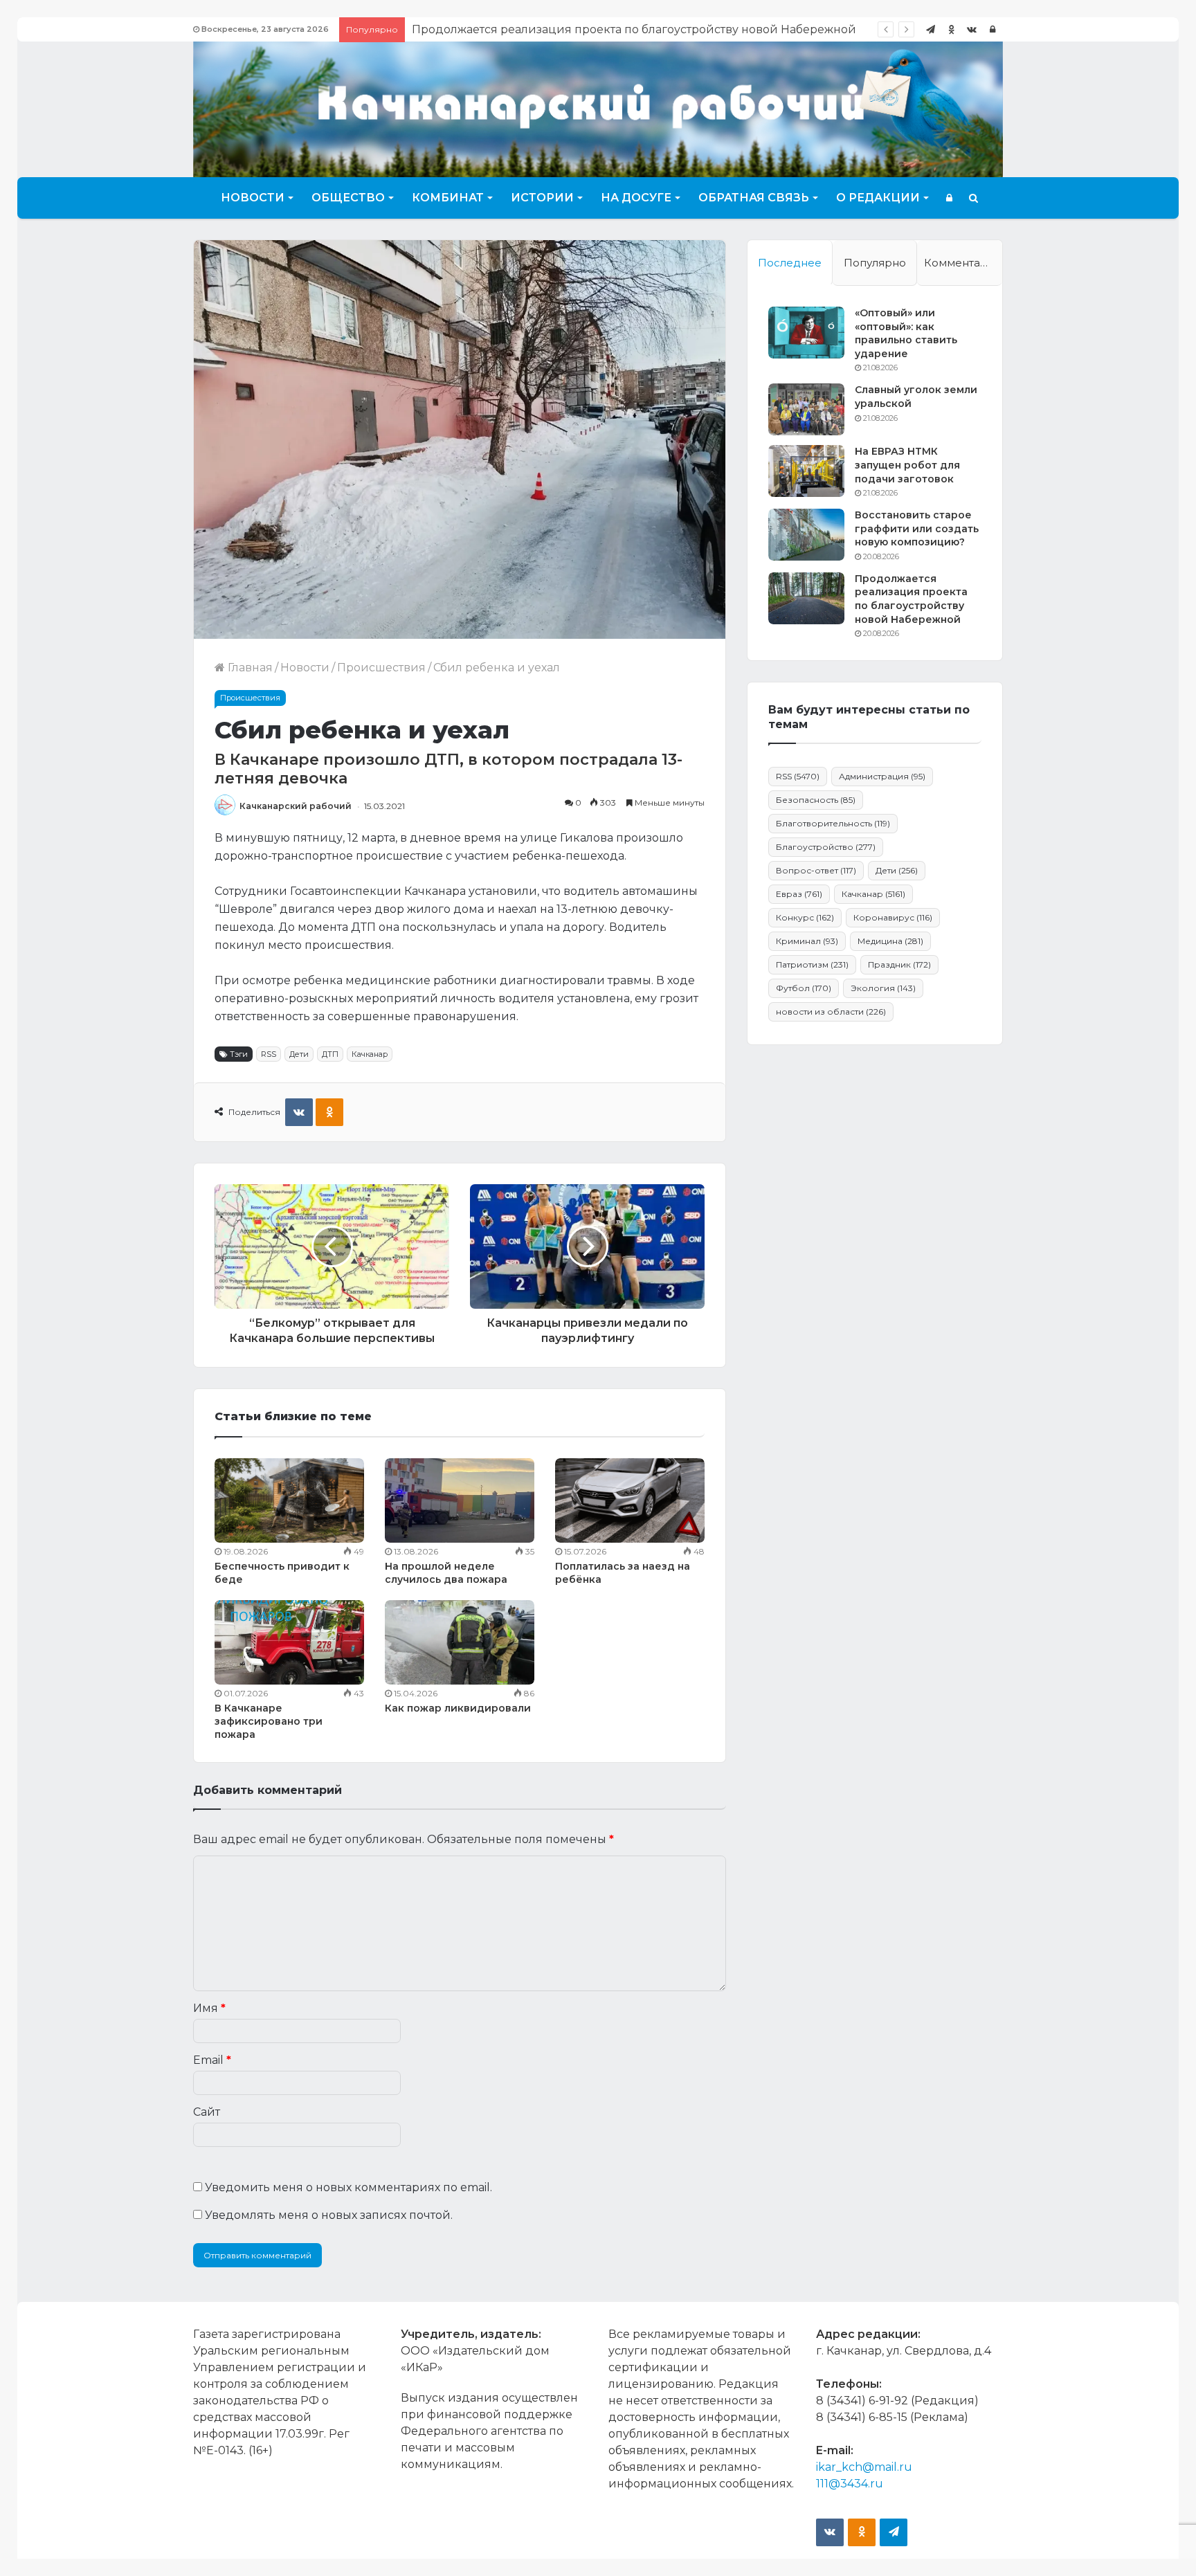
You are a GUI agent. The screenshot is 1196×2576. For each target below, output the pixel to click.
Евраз (799, 894)
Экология (883, 988)
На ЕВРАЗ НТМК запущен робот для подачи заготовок (907, 465)
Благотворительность (833, 823)
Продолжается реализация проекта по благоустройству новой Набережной (911, 599)
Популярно (875, 263)
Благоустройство (826, 847)
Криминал (807, 941)
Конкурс (805, 917)
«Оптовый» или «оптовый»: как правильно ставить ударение (906, 333)
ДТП (330, 1054)
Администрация (882, 776)
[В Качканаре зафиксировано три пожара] (289, 1642)
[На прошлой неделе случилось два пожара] (460, 1500)
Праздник (899, 964)
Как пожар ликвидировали (458, 1708)
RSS (269, 1054)
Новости (253, 198)
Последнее (790, 263)
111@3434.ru (850, 2484)
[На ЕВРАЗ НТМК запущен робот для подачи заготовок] (806, 471)
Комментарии (963, 263)
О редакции (878, 198)
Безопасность (816, 800)
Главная (249, 668)
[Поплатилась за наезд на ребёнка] (630, 1500)
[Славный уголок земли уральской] (806, 409)
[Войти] (993, 29)
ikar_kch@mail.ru (864, 2467)
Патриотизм (812, 964)
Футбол (804, 988)
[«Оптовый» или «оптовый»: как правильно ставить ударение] (806, 333)
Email (212, 2060)
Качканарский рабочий (296, 806)
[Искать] (973, 198)
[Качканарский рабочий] (598, 108)
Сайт (207, 2112)
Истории (542, 198)
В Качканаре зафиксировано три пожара (269, 1721)
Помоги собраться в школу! (491, 29)
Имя (209, 2008)
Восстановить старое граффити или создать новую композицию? (917, 528)
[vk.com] (972, 29)
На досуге (636, 198)
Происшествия (381, 668)
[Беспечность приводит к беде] (289, 1500)
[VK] (299, 1112)
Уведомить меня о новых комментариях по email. (348, 2187)
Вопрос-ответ (816, 870)
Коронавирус (893, 917)
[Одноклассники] (951, 29)
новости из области (831, 1012)
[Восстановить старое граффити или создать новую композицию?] (806, 535)
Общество (348, 198)
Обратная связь (754, 198)
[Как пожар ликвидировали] (460, 1642)
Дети (299, 1054)
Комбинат (448, 198)
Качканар (370, 1054)
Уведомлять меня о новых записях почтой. (329, 2215)
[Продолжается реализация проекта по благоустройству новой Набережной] (806, 598)
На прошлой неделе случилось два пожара (446, 1573)
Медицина (890, 941)
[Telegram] (930, 29)
